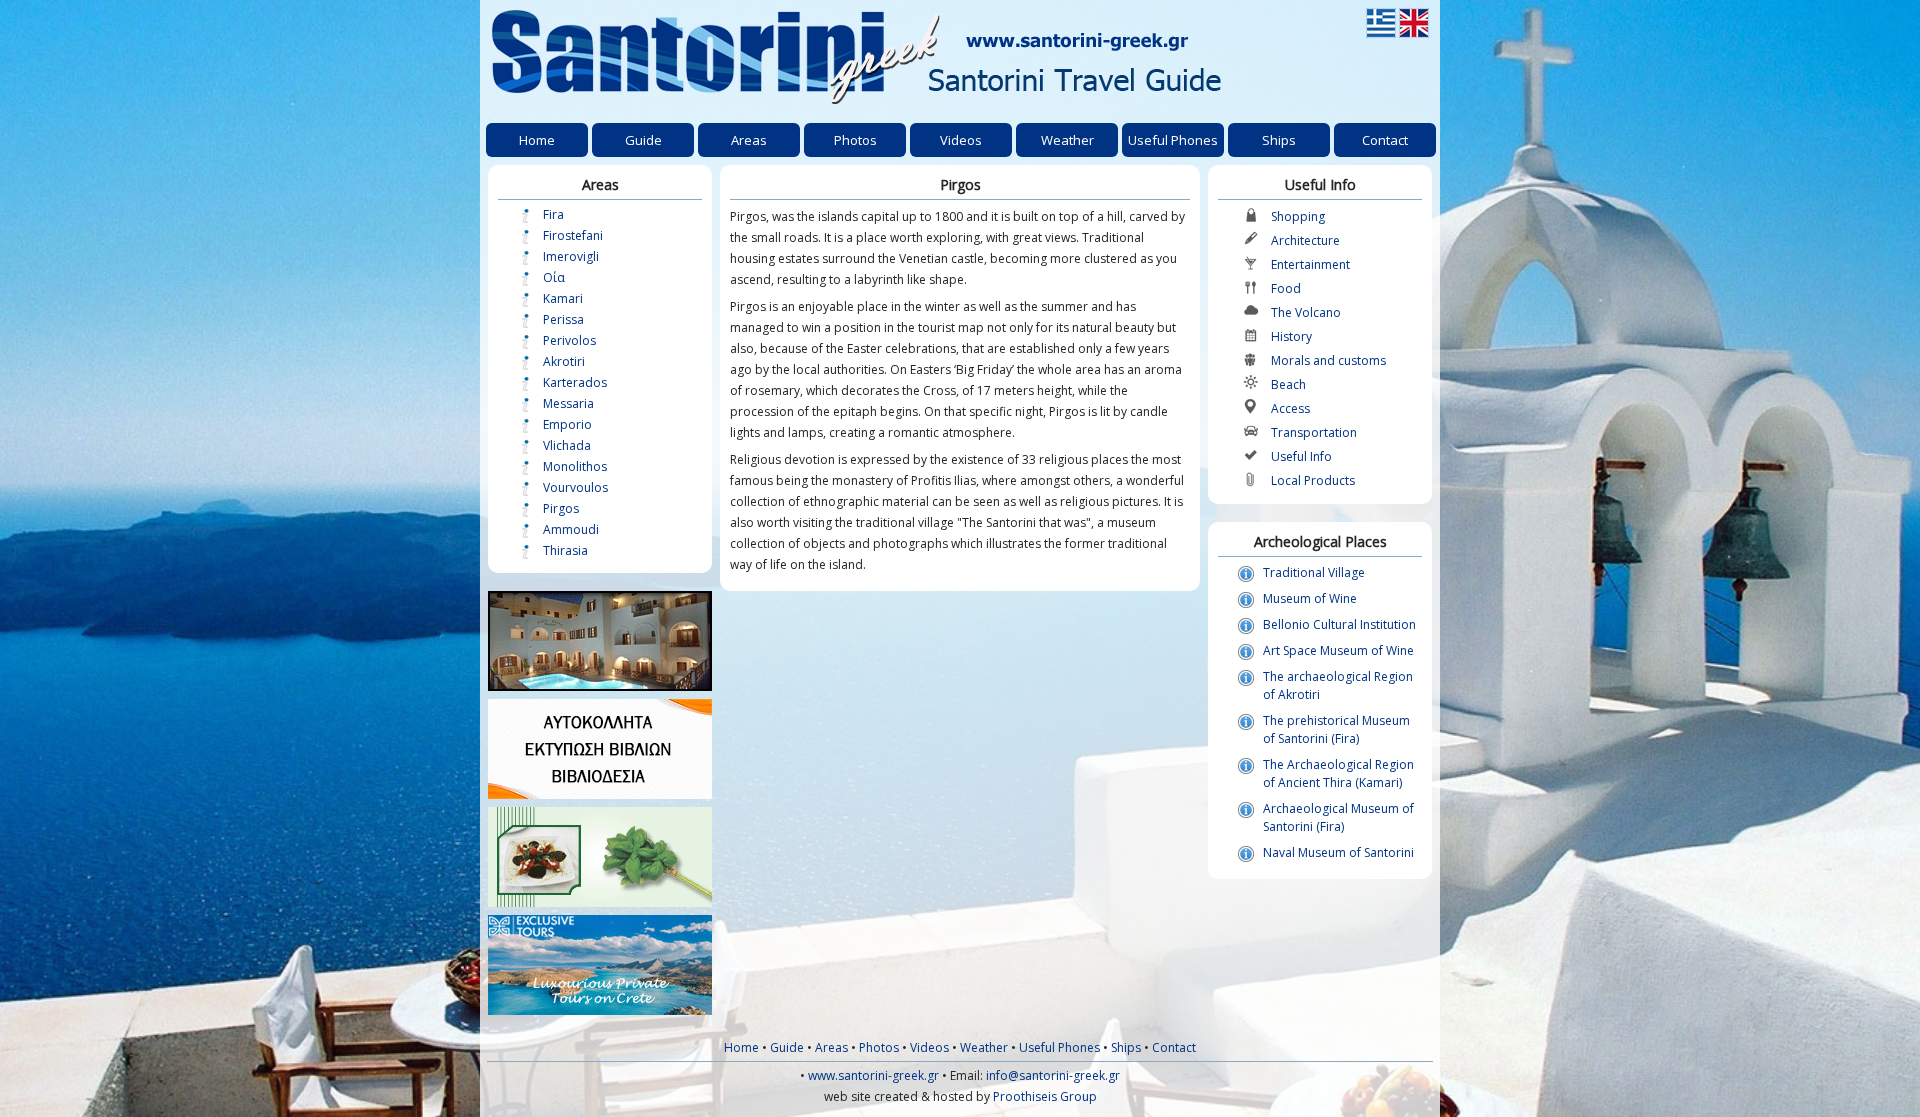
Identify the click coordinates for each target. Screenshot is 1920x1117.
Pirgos (561, 508)
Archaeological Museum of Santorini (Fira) (1338, 817)
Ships (1126, 1047)
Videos (929, 1047)
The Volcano (1306, 312)
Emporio (567, 424)
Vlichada (567, 445)
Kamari (563, 298)
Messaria (568, 403)
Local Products (1313, 480)
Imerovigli (571, 256)
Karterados (575, 382)
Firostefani (573, 235)
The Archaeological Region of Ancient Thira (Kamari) (1338, 773)
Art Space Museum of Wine (1338, 650)
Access (1290, 408)
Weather (984, 1047)
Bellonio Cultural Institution (1339, 624)
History (1291, 336)
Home (741, 1047)
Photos (879, 1047)
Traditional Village (1314, 572)
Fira (553, 214)
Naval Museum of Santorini (1338, 852)
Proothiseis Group (1045, 1096)
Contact (1174, 1047)
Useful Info (1301, 456)
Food (1286, 288)
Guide (787, 1047)
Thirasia (565, 550)
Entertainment (1310, 264)
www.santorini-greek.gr (873, 1075)
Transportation (1314, 432)
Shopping (1298, 216)
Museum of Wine (1310, 598)
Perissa (563, 319)
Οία (554, 277)
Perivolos (569, 340)
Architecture (1305, 240)
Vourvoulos (575, 487)
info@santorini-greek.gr (1053, 1075)
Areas (831, 1047)
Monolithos (575, 466)
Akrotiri (564, 361)
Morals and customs (1328, 360)
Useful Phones (1059, 1047)
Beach (1288, 384)
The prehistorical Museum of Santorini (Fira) (1336, 729)
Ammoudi (571, 529)
